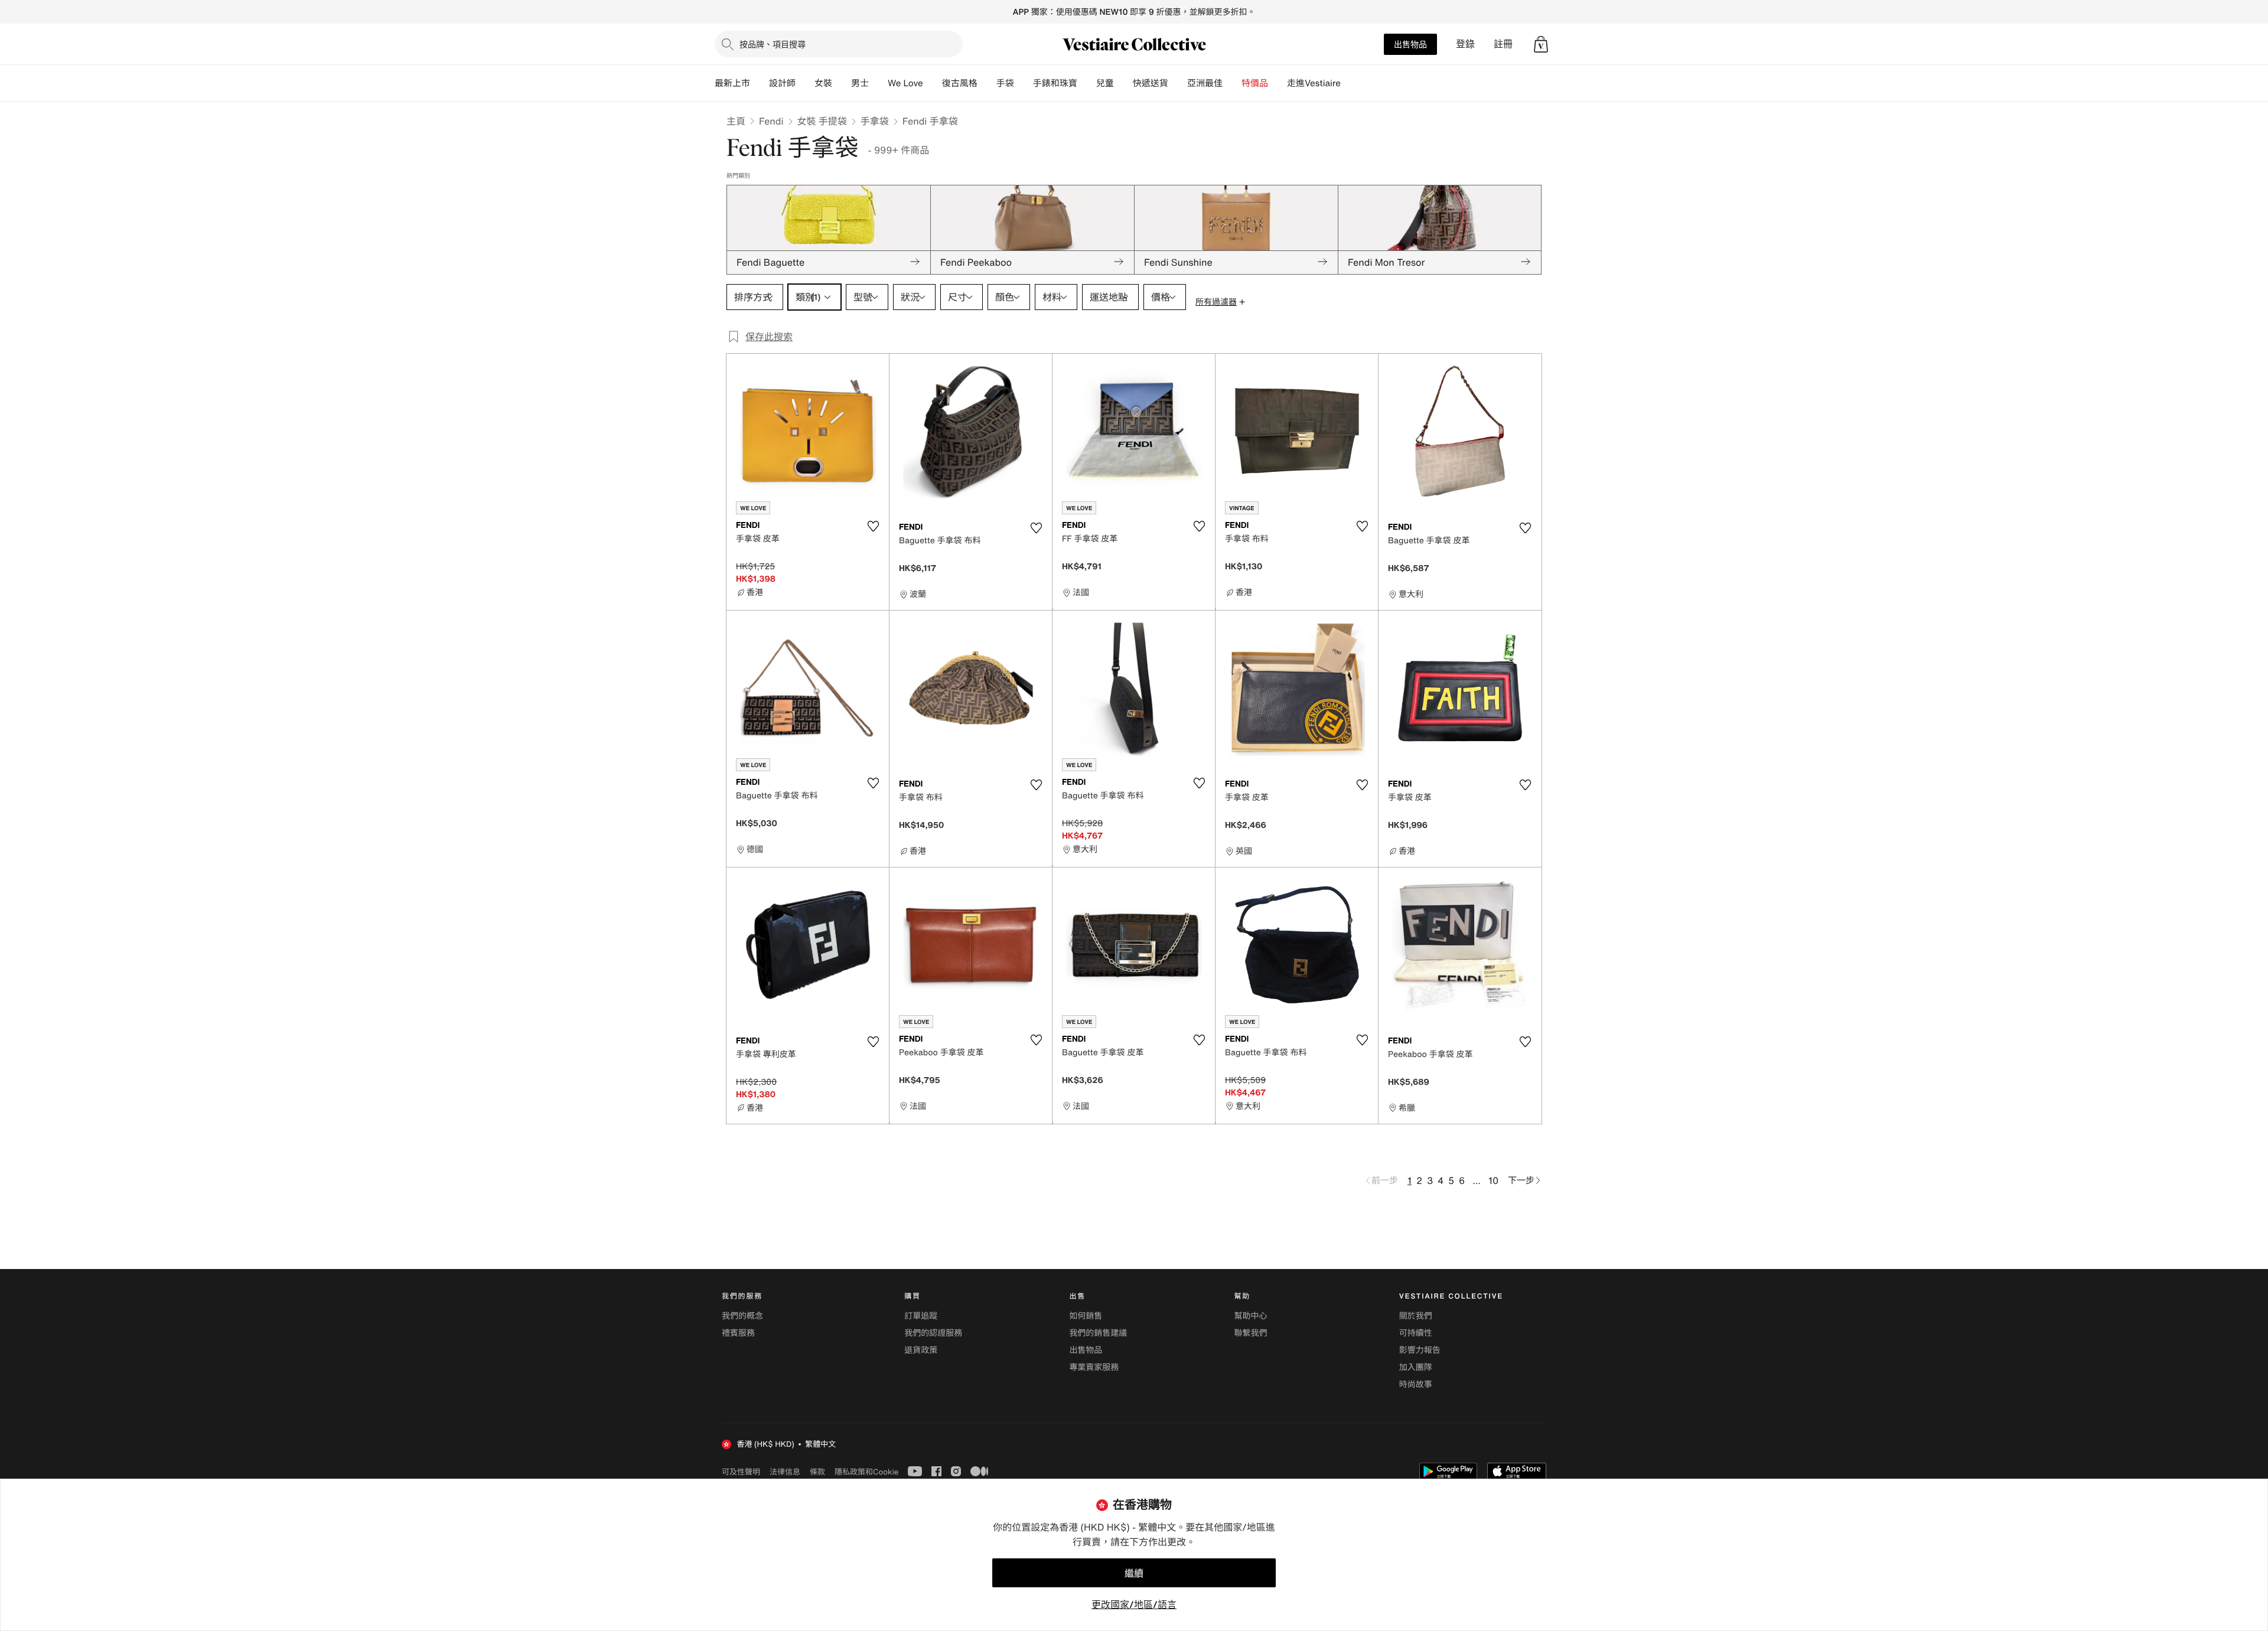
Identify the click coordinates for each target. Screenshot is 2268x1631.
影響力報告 (1420, 1350)
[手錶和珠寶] (1087, 83)
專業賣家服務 (1094, 1367)
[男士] (878, 83)
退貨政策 (921, 1350)
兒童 (1105, 83)
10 (1493, 1180)
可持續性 (1416, 1333)
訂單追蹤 (921, 1316)
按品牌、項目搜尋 (773, 44)
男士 (860, 83)
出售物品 (1410, 44)
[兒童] (1123, 83)
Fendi (771, 121)
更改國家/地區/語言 (1134, 1604)
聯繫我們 (1251, 1333)
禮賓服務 (738, 1333)
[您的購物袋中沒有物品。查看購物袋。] (1541, 44)
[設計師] (805, 83)
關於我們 (1416, 1316)
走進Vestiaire (1314, 83)
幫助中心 (1251, 1316)
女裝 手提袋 (822, 121)
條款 (817, 1472)
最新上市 (732, 83)
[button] (1541, 44)
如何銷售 (1086, 1316)
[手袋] (1024, 83)
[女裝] (842, 83)
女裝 (823, 83)
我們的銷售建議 (1098, 1333)
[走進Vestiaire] (1350, 83)
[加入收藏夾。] (873, 526)
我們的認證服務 (933, 1333)
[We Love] (933, 83)
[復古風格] (987, 83)
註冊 (1503, 44)
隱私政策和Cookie (866, 1472)
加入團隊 (1416, 1367)
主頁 (736, 121)
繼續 (1134, 1573)
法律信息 (785, 1472)
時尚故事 (1416, 1384)
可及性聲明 (741, 1472)
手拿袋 (875, 121)
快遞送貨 (1151, 83)
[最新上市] (760, 83)
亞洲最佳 (1205, 83)
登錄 (1465, 44)
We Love (905, 83)
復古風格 (960, 83)
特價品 (1255, 83)
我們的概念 (742, 1316)
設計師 (782, 83)
